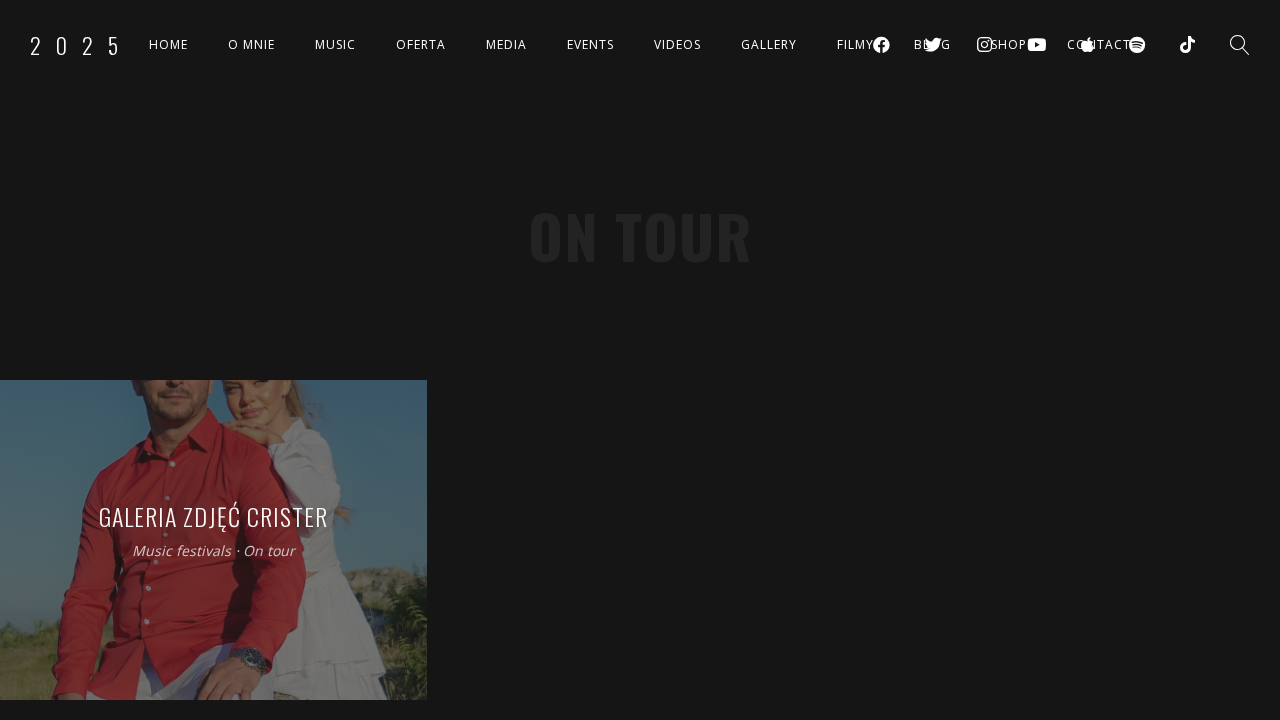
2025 (81, 45)
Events (590, 44)
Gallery (769, 44)
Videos (677, 44)
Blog (932, 44)
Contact (1099, 44)
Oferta (421, 44)
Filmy (855, 44)
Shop (1009, 44)
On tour (269, 551)
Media (506, 44)
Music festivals (181, 551)
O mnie (251, 44)
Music (335, 44)
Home (168, 44)
